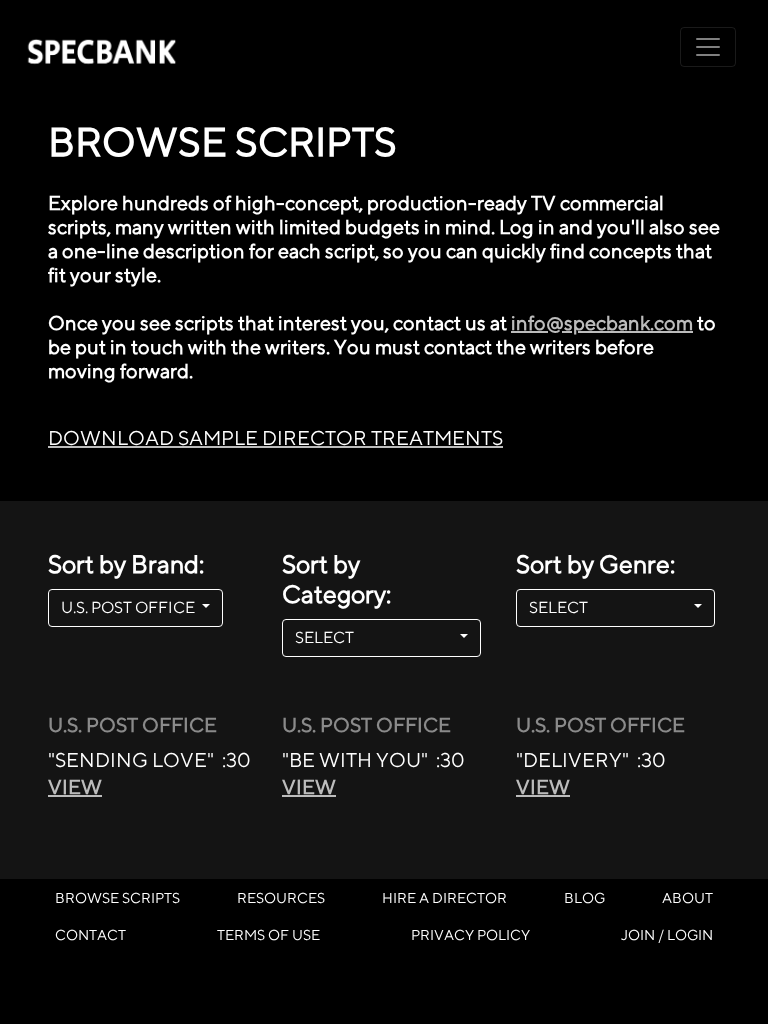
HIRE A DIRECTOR (444, 897)
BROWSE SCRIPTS (117, 897)
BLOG (584, 897)
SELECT (375, 637)
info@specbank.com (602, 322)
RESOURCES (281, 897)
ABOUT (687, 897)
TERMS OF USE (268, 934)
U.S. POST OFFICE (129, 607)
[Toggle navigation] (708, 47)
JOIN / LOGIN (667, 934)
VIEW (75, 786)
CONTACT (90, 934)
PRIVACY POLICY (470, 934)
